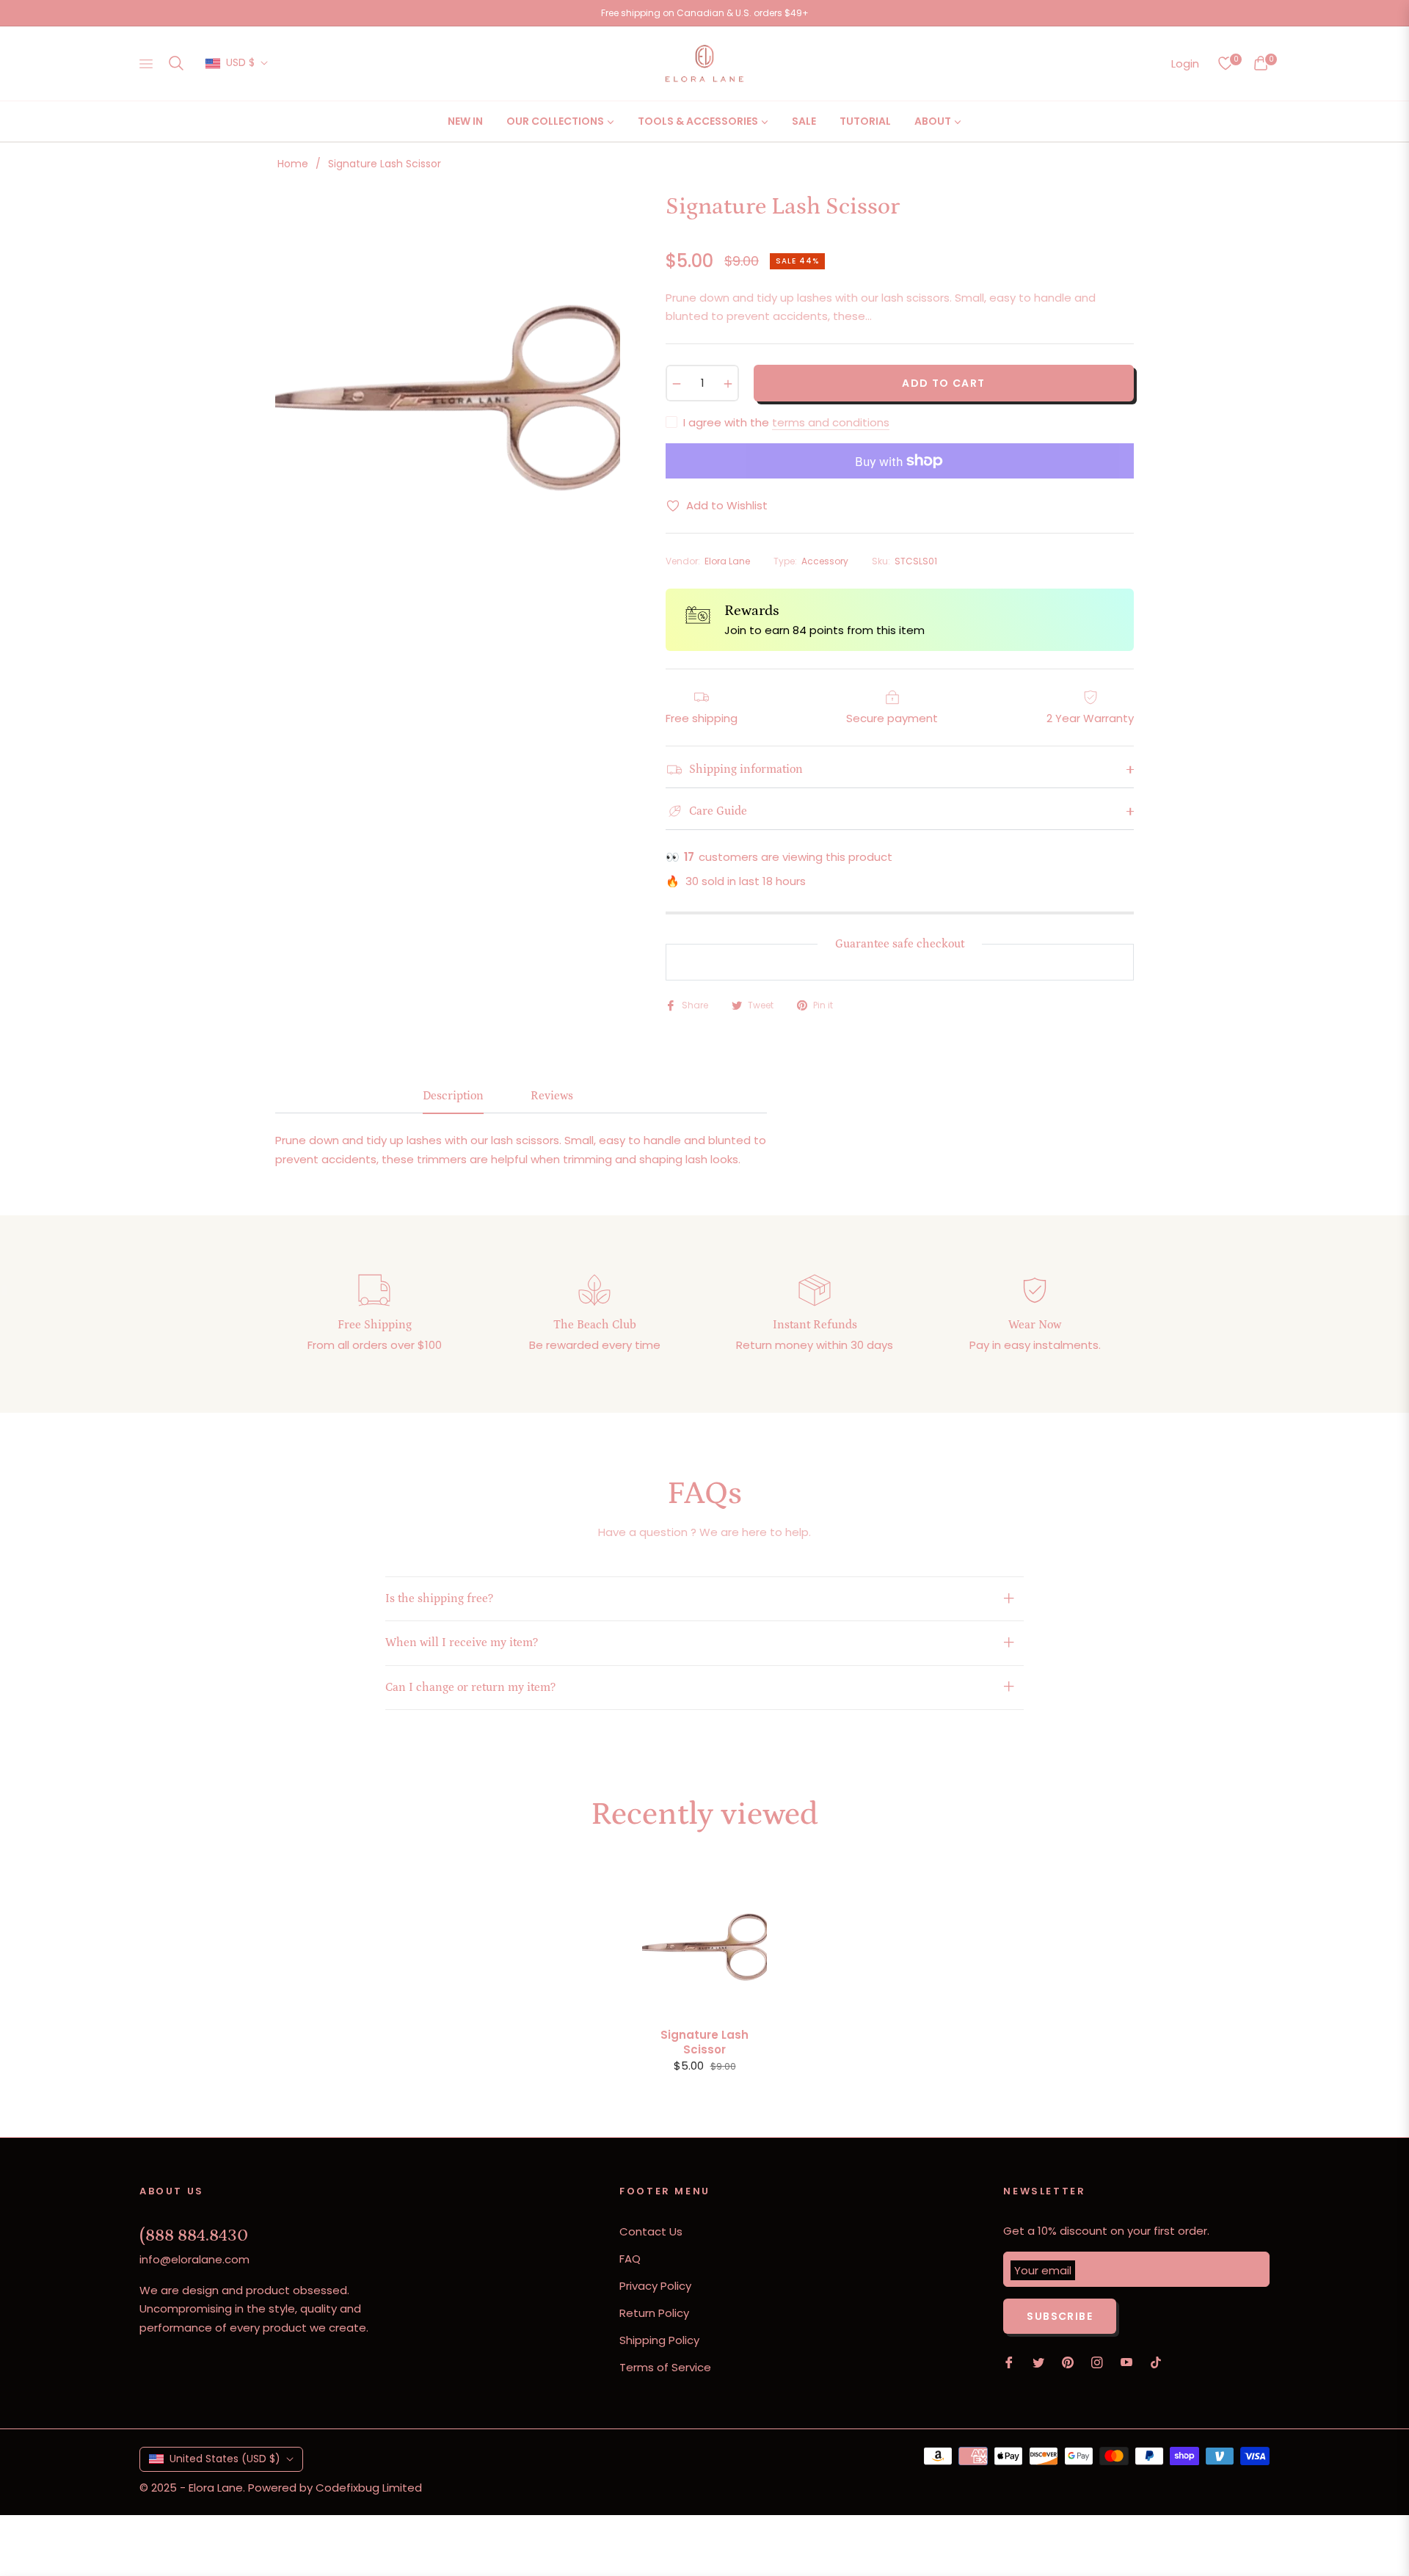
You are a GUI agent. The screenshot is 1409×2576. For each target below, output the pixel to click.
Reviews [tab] (552, 1096)
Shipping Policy (659, 2340)
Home (293, 164)
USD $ (240, 63)
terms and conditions (831, 422)
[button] (176, 63)
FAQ (630, 2259)
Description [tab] (453, 1096)
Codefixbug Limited (369, 2488)
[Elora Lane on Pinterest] (1068, 2361)
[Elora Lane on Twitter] (1038, 2361)
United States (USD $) (225, 2459)
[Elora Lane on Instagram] (1097, 2361)
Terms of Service (665, 2367)
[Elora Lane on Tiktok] (1159, 2361)
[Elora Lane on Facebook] (1009, 2361)
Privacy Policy (655, 2286)
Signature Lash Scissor (704, 2042)
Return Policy (654, 2313)
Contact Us (651, 2231)
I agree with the (786, 422)
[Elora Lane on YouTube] (1126, 2361)
